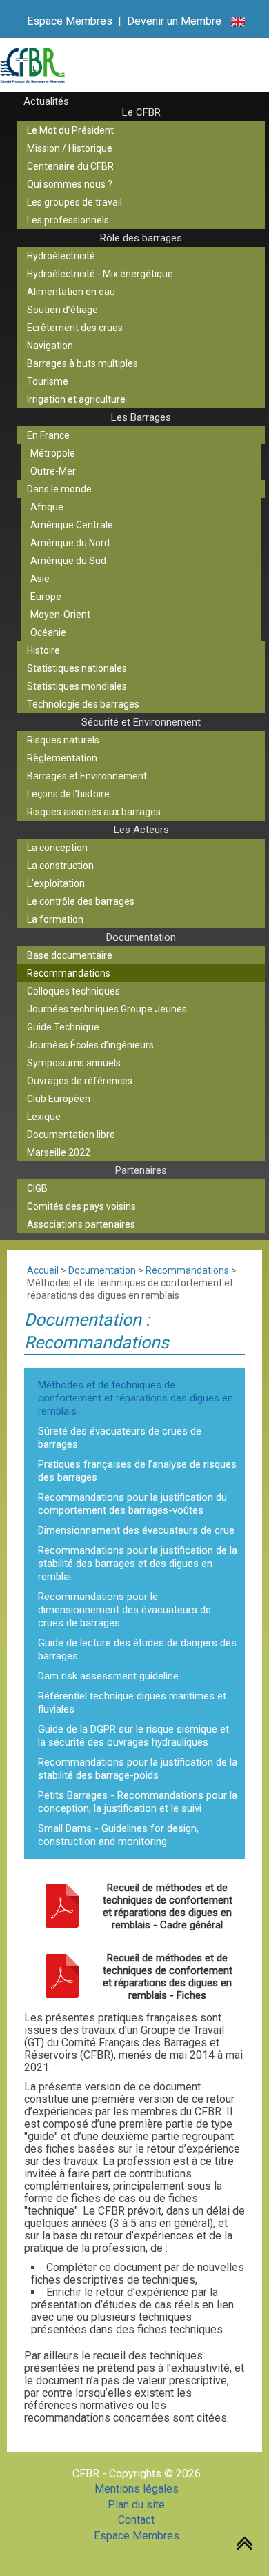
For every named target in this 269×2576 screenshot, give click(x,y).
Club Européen (59, 1099)
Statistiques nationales (77, 668)
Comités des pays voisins (81, 1206)
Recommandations (69, 973)
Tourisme (48, 381)
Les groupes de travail (74, 202)
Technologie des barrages (83, 704)
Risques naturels (63, 740)
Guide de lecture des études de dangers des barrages (137, 1649)
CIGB (37, 1188)
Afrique (47, 507)
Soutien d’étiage (62, 310)
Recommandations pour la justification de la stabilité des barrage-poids (138, 1769)
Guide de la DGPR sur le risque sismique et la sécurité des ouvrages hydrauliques (133, 1736)
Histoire (43, 650)
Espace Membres (70, 21)
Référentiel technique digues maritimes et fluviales (132, 1703)
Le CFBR (141, 112)
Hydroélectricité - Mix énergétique (100, 274)
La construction (60, 866)
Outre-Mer (53, 471)
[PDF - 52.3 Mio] (62, 1977)
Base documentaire (70, 955)
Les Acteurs (141, 830)
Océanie (48, 632)
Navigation (50, 346)
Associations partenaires (81, 1224)
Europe (46, 597)
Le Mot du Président (70, 130)
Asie (40, 579)
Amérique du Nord (70, 543)
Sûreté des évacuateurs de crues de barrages (120, 1438)
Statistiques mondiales (77, 686)
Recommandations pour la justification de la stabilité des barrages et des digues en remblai (138, 1564)
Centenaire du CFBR (70, 166)
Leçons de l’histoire (68, 794)
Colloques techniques (73, 991)
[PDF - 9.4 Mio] (62, 1907)
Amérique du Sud (68, 561)
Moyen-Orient (60, 615)
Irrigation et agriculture (76, 399)
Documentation (141, 937)
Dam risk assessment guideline (108, 1676)
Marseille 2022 (59, 1152)
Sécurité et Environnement (141, 722)
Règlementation (62, 758)
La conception (57, 848)
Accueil (43, 1270)
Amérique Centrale (72, 525)
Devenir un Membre (174, 21)
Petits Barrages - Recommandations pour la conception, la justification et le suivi (138, 1802)
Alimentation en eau (71, 292)
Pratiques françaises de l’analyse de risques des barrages (137, 1471)
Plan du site (136, 2505)
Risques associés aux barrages (94, 812)
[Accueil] (134, 65)
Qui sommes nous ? (70, 184)
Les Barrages (141, 417)
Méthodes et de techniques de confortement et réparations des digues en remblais (136, 1398)
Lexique (44, 1117)
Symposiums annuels (74, 1063)
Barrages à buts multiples (82, 363)
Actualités (46, 101)
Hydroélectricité (61, 256)
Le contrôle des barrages (81, 901)
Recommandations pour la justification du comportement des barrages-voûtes (132, 1504)
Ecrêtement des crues (75, 328)
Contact (136, 2520)
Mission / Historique (70, 148)
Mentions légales (137, 2489)
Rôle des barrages (141, 238)
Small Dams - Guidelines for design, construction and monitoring (118, 1835)
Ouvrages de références (80, 1081)
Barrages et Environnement (87, 776)
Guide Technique (63, 1027)
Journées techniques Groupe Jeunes (107, 1009)
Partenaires (141, 1170)
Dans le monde (59, 489)
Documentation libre (71, 1135)
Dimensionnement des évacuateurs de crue (136, 1530)
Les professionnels (68, 220)
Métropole (53, 453)
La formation (55, 919)
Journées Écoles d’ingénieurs (90, 1045)
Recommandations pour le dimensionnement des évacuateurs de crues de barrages (124, 1610)
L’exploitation (56, 883)
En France (48, 435)
